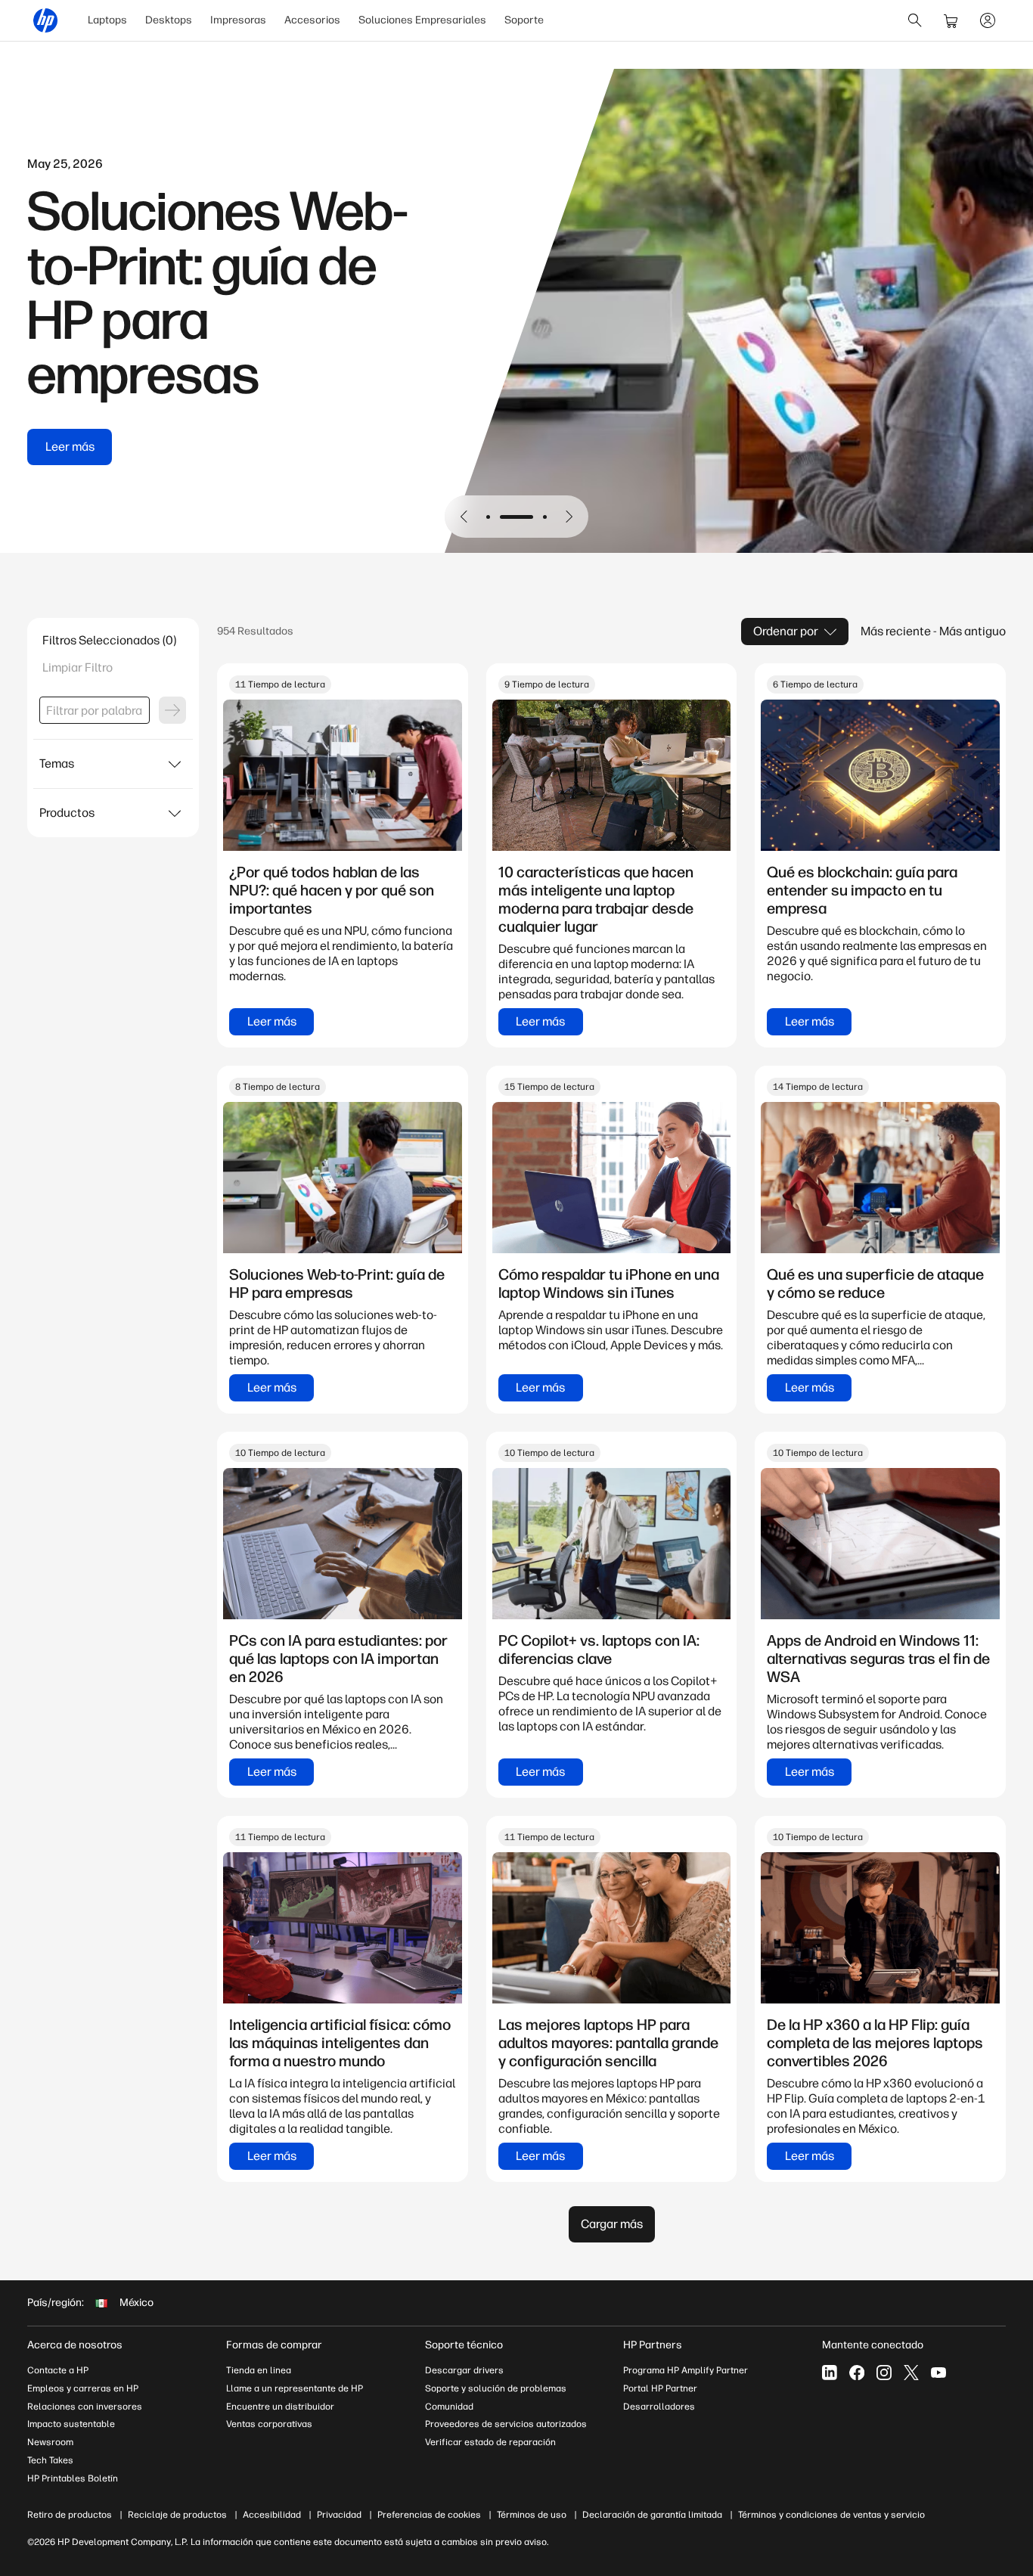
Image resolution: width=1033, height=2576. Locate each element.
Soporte (524, 20)
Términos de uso (532, 2515)
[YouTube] (938, 2373)
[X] (911, 2373)
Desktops (169, 20)
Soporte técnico (464, 2345)
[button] (464, 517)
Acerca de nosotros (75, 2345)
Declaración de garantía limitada (652, 2515)
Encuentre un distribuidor (280, 2407)
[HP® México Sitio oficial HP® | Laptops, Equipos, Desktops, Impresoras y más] (45, 20)
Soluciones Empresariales (422, 20)
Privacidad (339, 2515)
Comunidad (449, 2407)
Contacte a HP (58, 2370)
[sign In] (988, 20)
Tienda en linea (259, 2370)
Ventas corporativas (269, 2424)
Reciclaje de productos (177, 2515)
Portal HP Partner (660, 2388)
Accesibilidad (272, 2515)
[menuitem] (107, 20)
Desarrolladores (659, 2407)
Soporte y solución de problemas (496, 2388)
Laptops (107, 20)
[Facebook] (857, 2373)
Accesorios (312, 20)
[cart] (951, 20)
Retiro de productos (70, 2515)
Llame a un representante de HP (295, 2388)
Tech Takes (50, 2460)
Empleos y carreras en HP (83, 2388)
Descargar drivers (464, 2370)
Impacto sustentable (71, 2424)
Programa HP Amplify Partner (686, 2370)
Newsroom (50, 2442)
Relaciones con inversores (85, 2407)
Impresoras (238, 20)
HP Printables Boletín (73, 2478)
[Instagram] (884, 2373)
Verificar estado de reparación (490, 2442)
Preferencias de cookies (429, 2515)
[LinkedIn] (830, 2373)
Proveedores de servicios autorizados (506, 2424)
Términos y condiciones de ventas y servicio (831, 2515)
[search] (915, 20)
